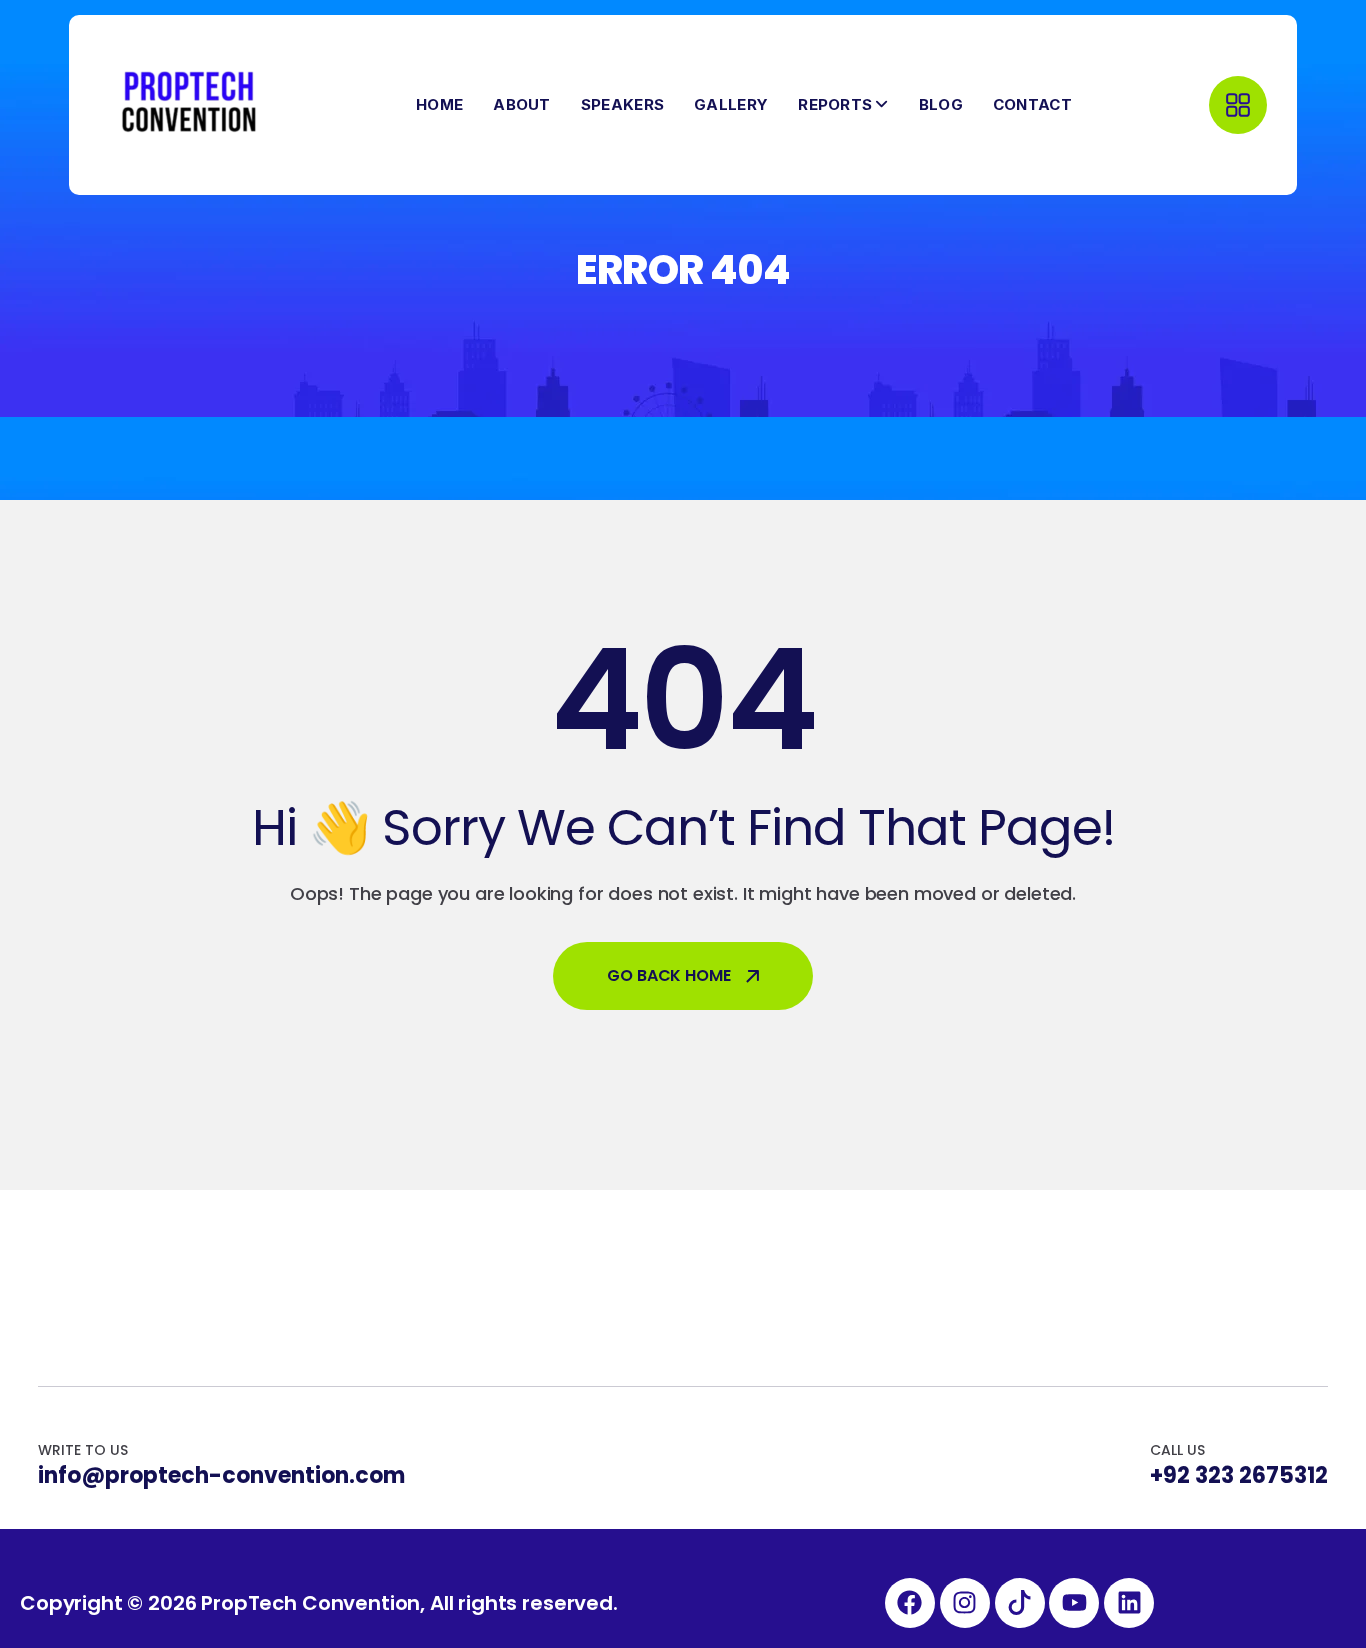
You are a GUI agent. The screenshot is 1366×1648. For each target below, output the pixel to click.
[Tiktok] (1020, 1603)
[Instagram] (965, 1603)
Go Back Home (668, 975)
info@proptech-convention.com (221, 1476)
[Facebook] (910, 1603)
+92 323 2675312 (1239, 1476)
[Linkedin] (1129, 1603)
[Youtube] (1074, 1603)
